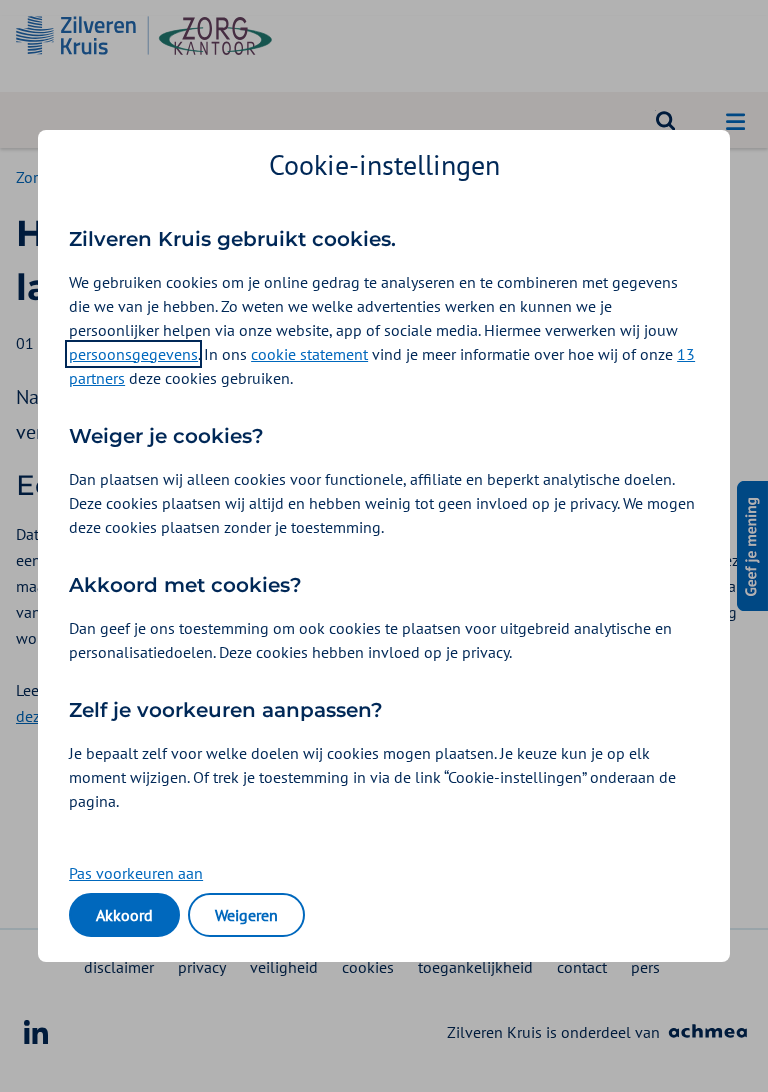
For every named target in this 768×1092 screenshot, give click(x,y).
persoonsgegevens (133, 354)
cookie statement (309, 354)
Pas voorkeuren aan (136, 873)
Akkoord (124, 915)
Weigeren (246, 915)
